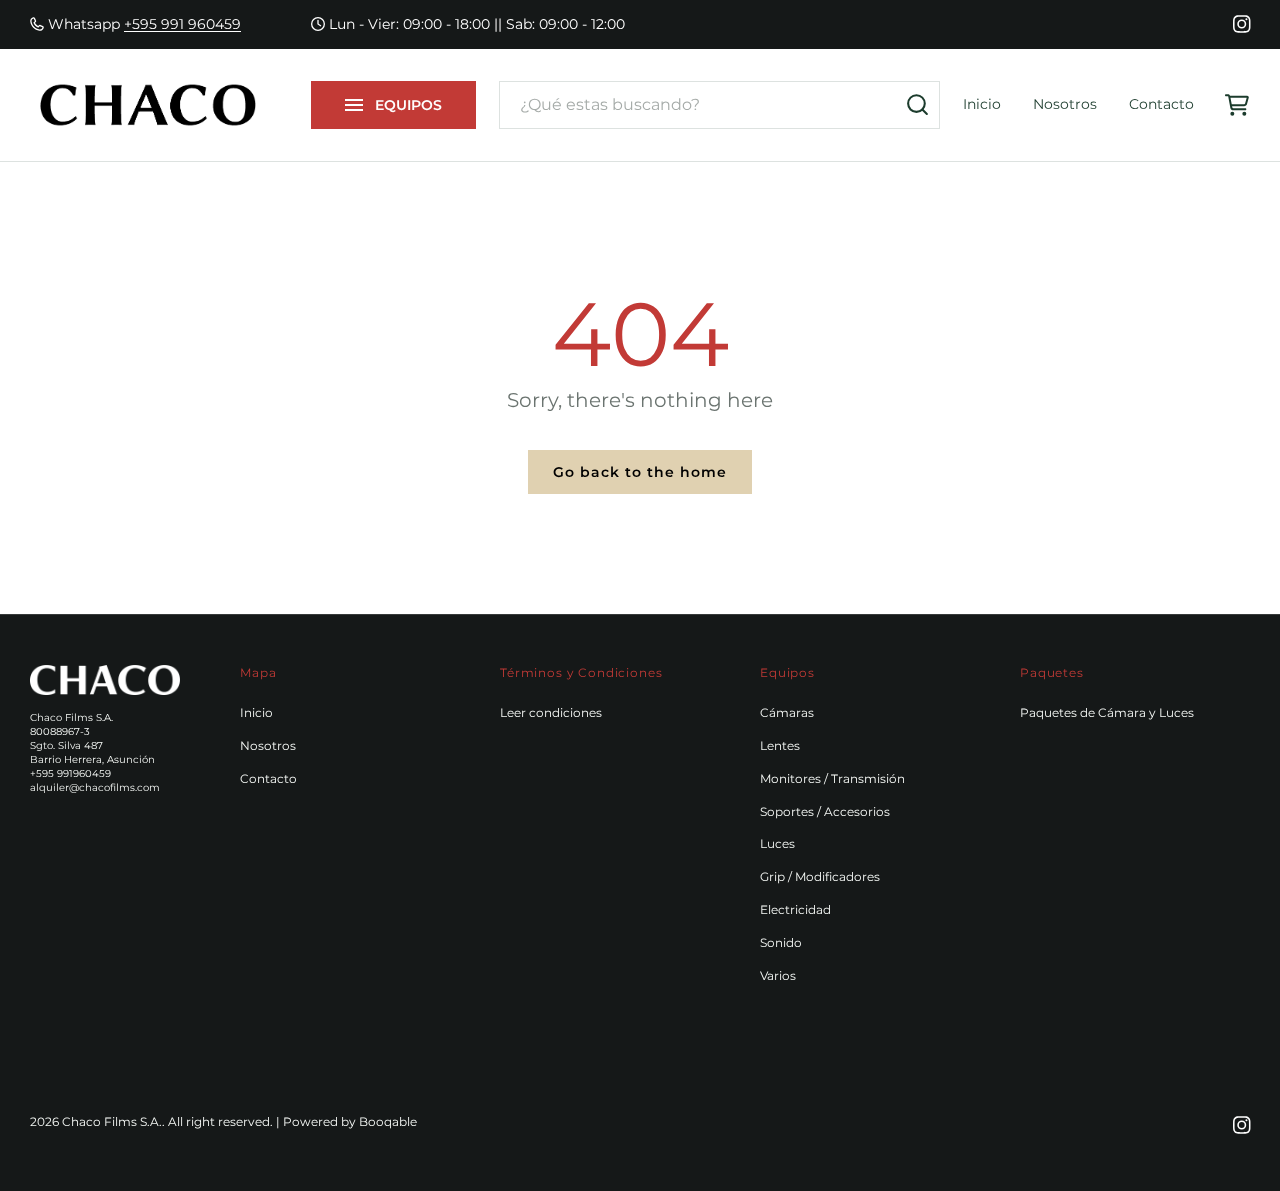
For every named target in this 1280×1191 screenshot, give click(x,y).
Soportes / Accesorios (825, 811)
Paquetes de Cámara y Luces (1107, 712)
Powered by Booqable (350, 1121)
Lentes (780, 745)
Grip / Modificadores (820, 876)
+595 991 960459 (182, 24)
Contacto (1161, 104)
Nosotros (1065, 104)
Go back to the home (640, 472)
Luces (777, 843)
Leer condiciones (551, 712)
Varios (778, 975)
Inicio (982, 104)
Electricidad (795, 909)
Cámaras (787, 712)
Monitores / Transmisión (832, 778)
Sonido (781, 942)
